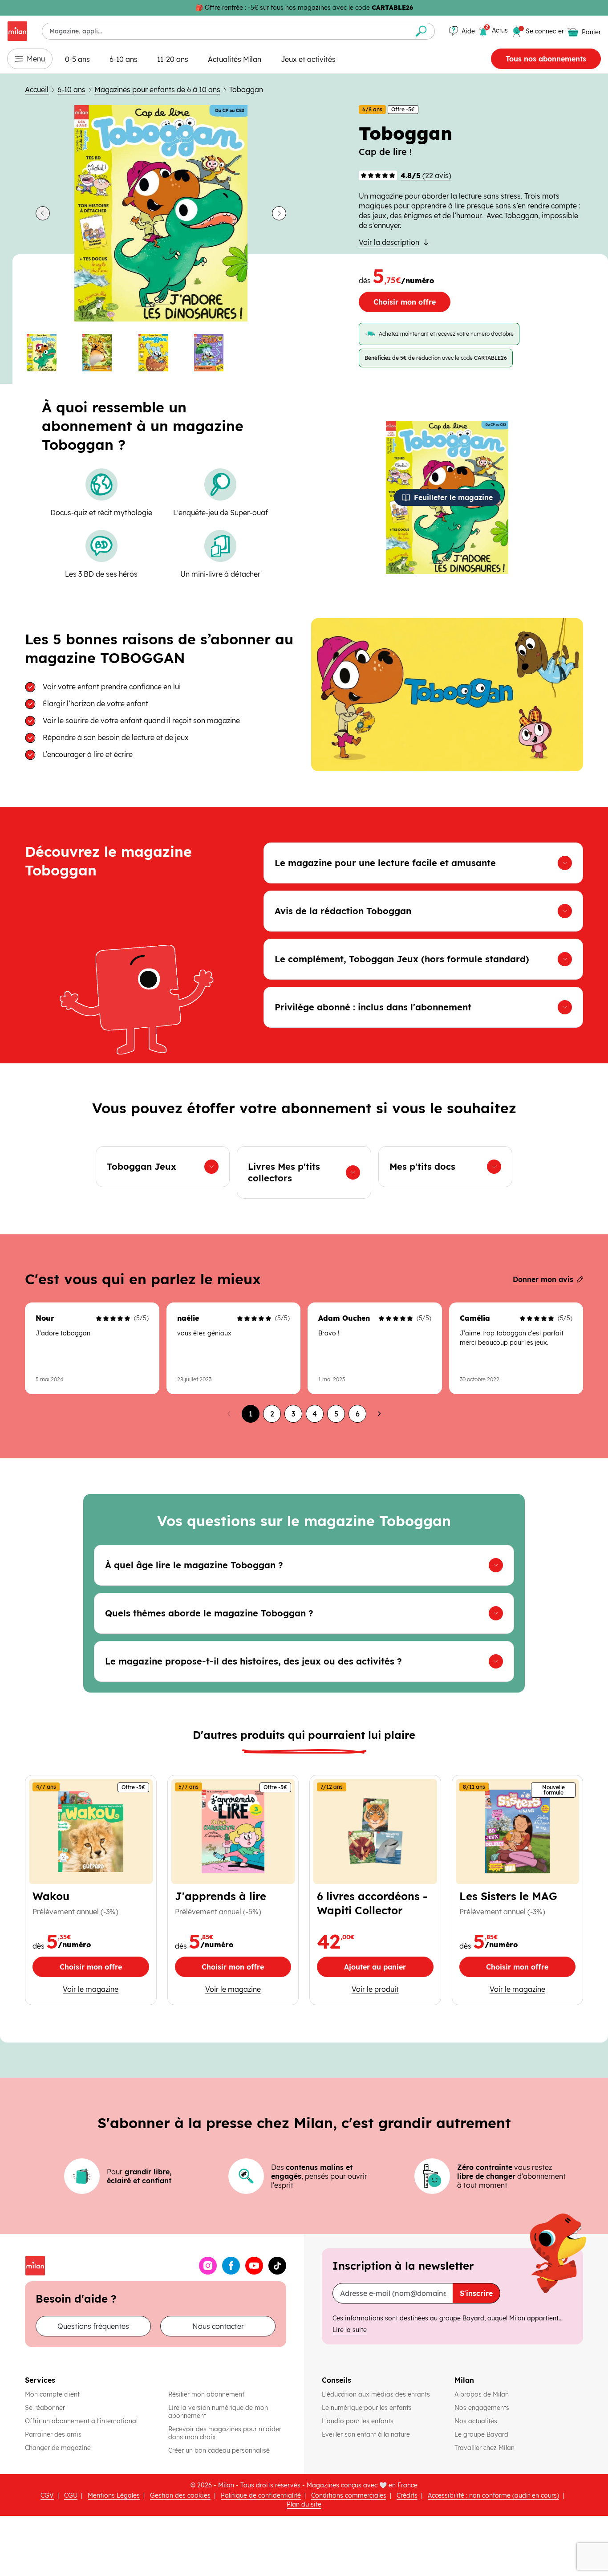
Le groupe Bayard (482, 2434)
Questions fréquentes (93, 2326)
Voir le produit (393, 1989)
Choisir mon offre (405, 302)
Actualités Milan (235, 59)
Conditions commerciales (349, 2495)
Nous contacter (218, 2326)
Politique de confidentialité (261, 2495)
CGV (47, 2495)
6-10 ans (124, 59)
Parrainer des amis (53, 2434)
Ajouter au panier (389, 1969)
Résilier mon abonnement (206, 2394)
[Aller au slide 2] (105, 353)
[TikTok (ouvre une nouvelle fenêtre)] (277, 2266)
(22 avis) (426, 175)
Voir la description (389, 242)
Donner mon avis (543, 1279)
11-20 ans (173, 59)
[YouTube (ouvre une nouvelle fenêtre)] (254, 2266)
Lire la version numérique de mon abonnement (218, 2412)
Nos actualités (477, 2421)
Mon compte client (52, 2394)
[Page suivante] (379, 1414)
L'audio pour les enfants (358, 2421)
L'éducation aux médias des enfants (377, 2394)
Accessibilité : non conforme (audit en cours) (493, 2495)
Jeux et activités (308, 59)
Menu (36, 59)
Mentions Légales (114, 2495)
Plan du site (304, 2504)
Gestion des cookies (180, 2495)
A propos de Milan (482, 2394)
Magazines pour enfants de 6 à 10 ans (157, 90)
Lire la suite (350, 2330)
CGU (71, 2495)
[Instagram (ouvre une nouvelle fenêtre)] (208, 2266)
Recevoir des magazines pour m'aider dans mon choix (225, 2433)
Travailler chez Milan (485, 2448)
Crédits (407, 2495)
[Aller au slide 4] (217, 353)
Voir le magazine (91, 1989)
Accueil (37, 90)
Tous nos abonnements (546, 59)
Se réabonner (45, 2408)
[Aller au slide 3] (161, 353)
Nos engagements (483, 2408)
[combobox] (225, 31)
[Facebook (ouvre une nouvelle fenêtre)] (231, 2266)
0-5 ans (77, 59)
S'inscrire (476, 2293)
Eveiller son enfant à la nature (367, 2434)
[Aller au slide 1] (49, 353)
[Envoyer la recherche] (421, 31)
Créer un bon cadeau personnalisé (219, 2450)
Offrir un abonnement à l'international (81, 2421)
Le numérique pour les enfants (368, 2408)
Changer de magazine (58, 2448)
